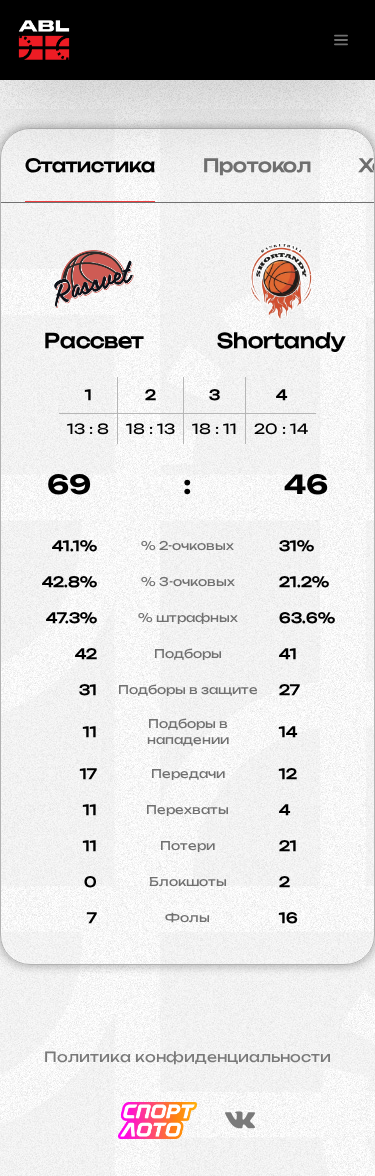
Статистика (90, 165)
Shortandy (281, 340)
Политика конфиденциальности (187, 1057)
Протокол (257, 165)
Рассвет (94, 340)
